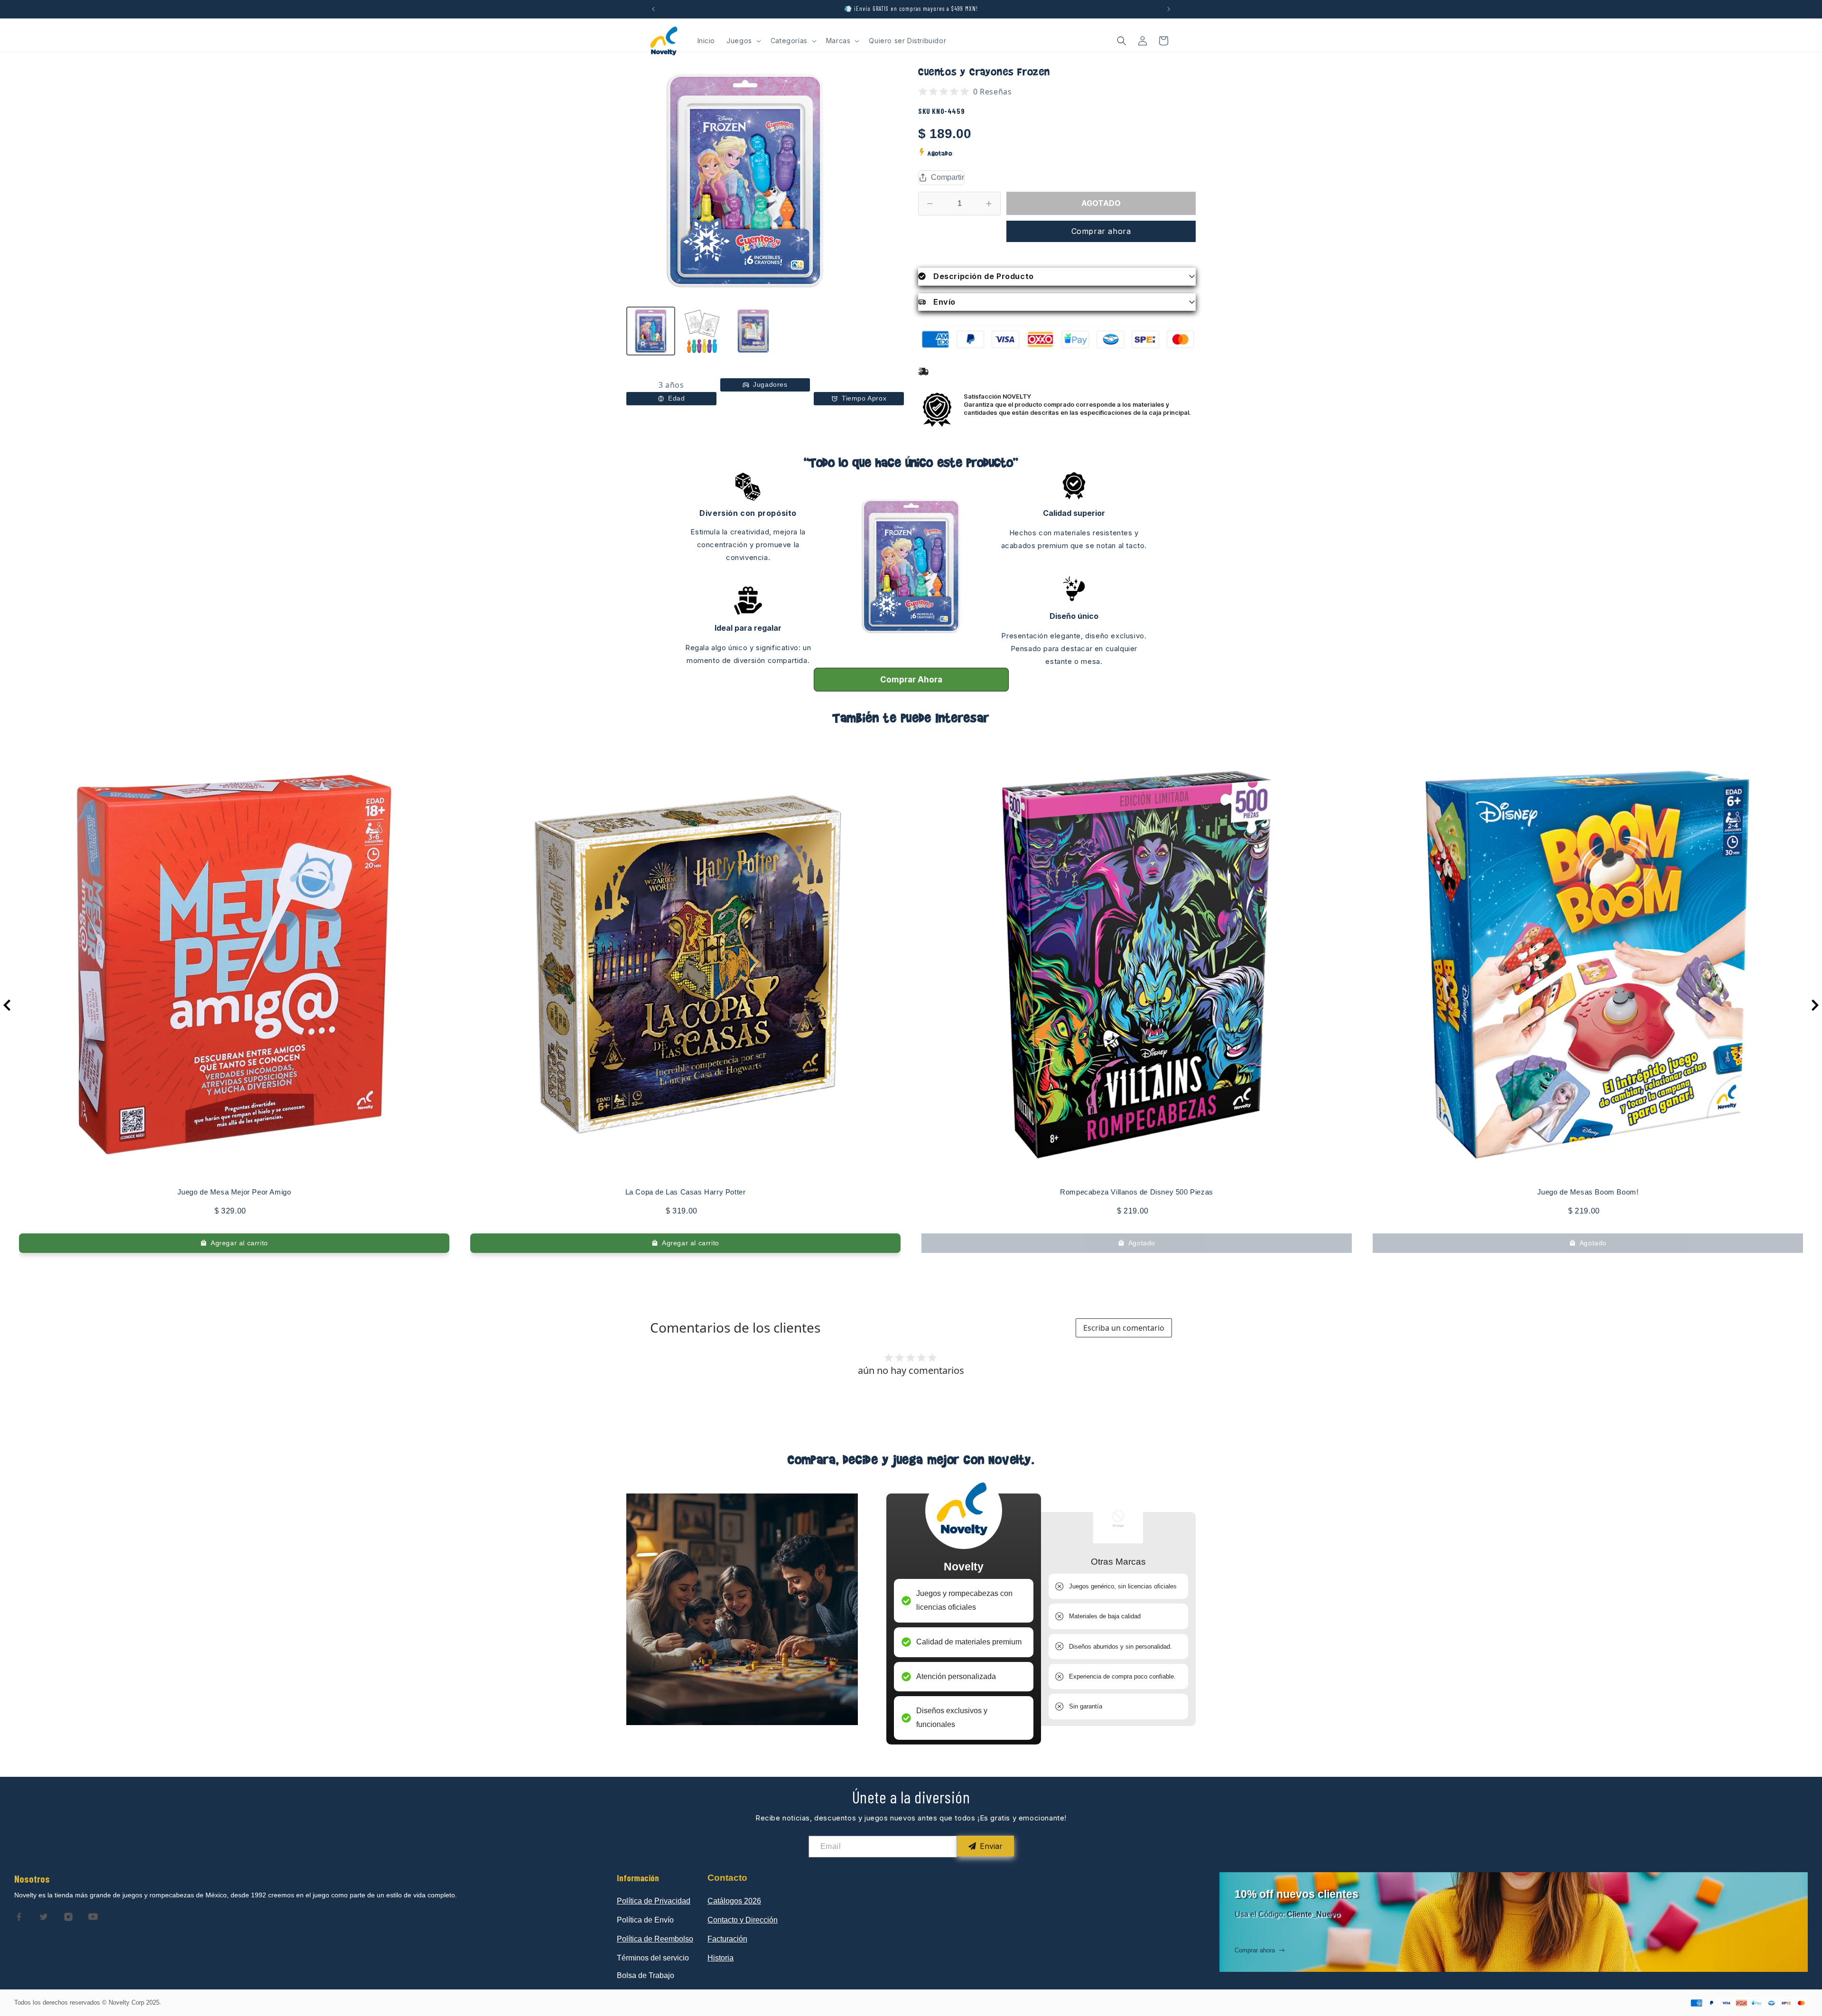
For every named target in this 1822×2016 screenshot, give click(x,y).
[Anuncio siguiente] (1169, 9)
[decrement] (930, 204)
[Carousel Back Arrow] (7, 1005)
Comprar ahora (1101, 231)
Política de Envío (645, 1920)
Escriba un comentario (1124, 1328)
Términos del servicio (653, 1958)
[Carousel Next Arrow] (1815, 1005)
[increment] (989, 204)
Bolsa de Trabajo (646, 1975)
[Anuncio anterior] (653, 9)
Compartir (948, 177)
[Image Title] (19, 1917)
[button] (743, 41)
